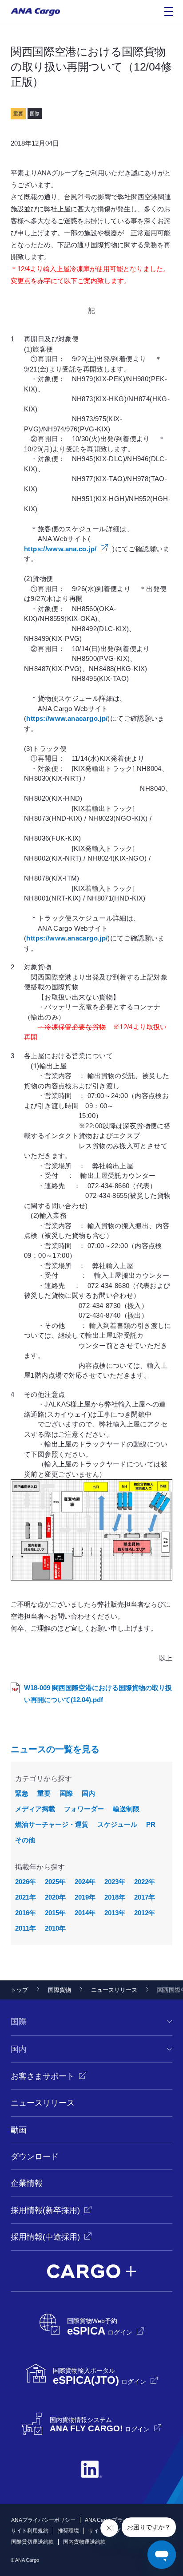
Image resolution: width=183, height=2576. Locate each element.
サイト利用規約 (30, 2531)
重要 (44, 1793)
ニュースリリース (114, 1990)
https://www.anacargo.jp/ (67, 718)
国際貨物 (60, 1990)
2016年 (26, 1913)
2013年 (115, 1913)
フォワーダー (84, 1809)
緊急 (22, 1793)
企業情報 (27, 2183)
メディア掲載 (35, 1809)
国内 (88, 1793)
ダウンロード (35, 2157)
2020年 (55, 1897)
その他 (25, 1840)
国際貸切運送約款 (32, 2542)
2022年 (145, 1882)
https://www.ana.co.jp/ (60, 549)
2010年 (55, 1928)
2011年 (26, 1928)
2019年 (85, 1897)
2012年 (145, 1913)
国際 (66, 1793)
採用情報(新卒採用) (45, 2210)
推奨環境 (68, 2531)
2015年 (55, 1913)
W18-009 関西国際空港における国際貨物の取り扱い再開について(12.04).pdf (98, 1694)
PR (151, 1824)
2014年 (85, 1913)
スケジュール (117, 1824)
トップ (19, 1990)
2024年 (85, 1882)
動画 (19, 2130)
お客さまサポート (43, 2076)
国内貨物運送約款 (84, 2542)
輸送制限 (126, 1809)
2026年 (26, 1882)
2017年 (145, 1897)
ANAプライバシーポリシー (43, 2520)
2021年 (26, 1897)
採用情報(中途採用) (45, 2237)
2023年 (115, 1882)
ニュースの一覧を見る (55, 1749)
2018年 (115, 1897)
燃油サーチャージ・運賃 (52, 1824)
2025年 (55, 1882)
